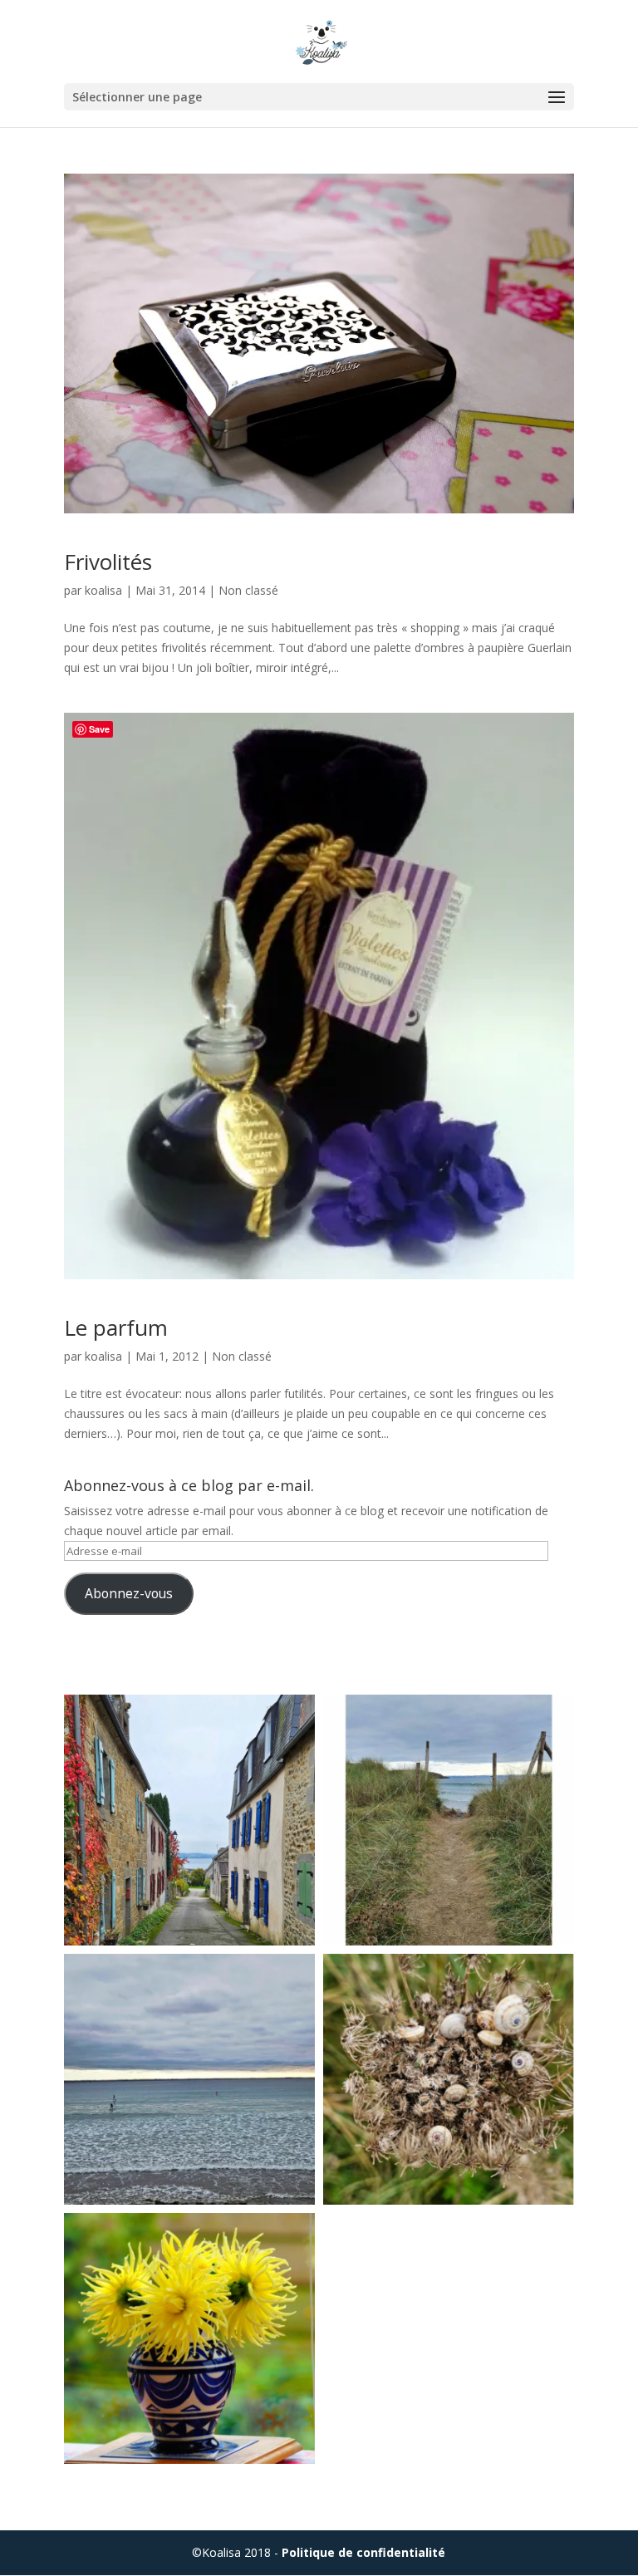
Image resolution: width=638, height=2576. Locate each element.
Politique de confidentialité (363, 2552)
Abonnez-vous (129, 1593)
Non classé (248, 590)
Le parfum (116, 1327)
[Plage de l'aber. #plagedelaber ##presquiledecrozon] (189, 2079)
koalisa (103, 590)
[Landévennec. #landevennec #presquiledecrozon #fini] (189, 1820)
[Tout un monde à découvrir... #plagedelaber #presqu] (449, 2079)
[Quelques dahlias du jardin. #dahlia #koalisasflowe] (189, 2338)
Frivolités (108, 562)
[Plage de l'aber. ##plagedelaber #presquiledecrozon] (449, 1820)
